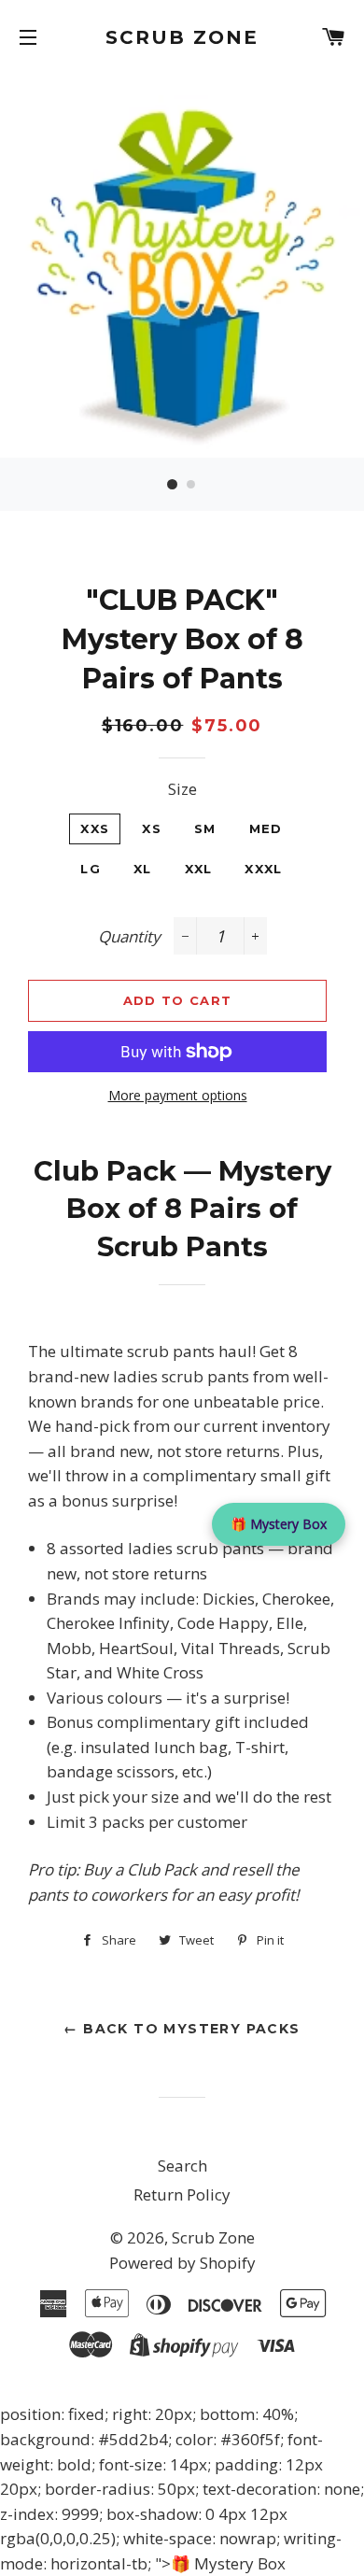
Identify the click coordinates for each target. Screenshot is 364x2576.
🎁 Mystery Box (279, 1524)
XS (152, 828)
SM (205, 828)
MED (266, 828)
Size (182, 789)
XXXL (263, 869)
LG (91, 869)
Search (182, 2166)
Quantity (129, 936)
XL (143, 869)
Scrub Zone (182, 37)
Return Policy (182, 2194)
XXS (95, 828)
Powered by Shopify (182, 2263)
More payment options (178, 1095)
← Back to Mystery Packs (182, 2029)
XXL (199, 869)
